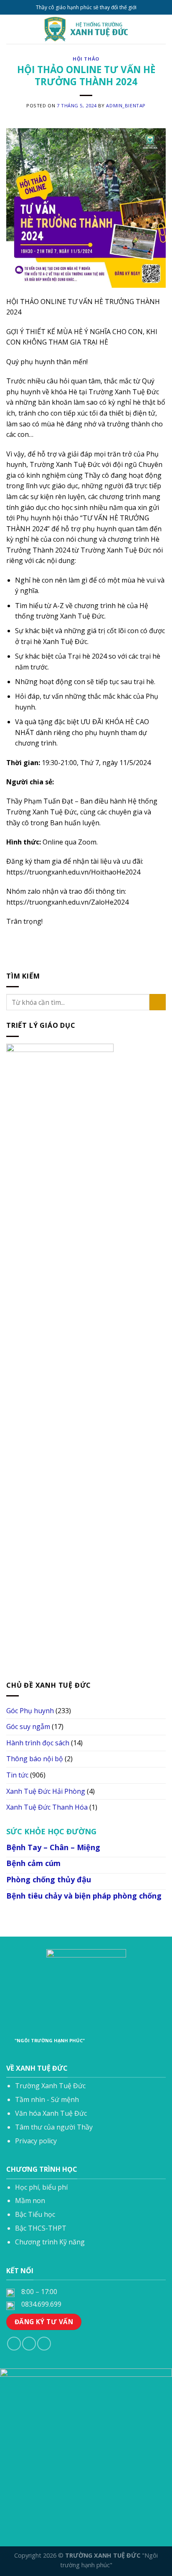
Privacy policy (36, 2141)
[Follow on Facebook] (14, 2344)
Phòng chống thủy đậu (49, 1879)
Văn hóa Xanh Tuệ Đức (51, 2113)
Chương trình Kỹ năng (50, 2242)
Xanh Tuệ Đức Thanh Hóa (47, 1807)
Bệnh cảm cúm (33, 1863)
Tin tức (17, 1775)
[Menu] (11, 29)
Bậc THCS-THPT (41, 2228)
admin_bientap (126, 105)
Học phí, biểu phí (41, 2187)
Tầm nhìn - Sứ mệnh (47, 2099)
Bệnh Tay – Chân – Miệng (53, 1847)
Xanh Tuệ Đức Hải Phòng (46, 1791)
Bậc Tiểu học (35, 2214)
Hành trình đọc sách (38, 1743)
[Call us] (29, 2344)
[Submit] (158, 1002)
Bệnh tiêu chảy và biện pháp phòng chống (84, 1896)
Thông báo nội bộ (35, 1759)
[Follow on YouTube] (44, 2344)
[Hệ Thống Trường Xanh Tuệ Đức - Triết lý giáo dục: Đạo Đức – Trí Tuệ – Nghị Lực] (86, 29)
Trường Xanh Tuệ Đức (50, 2086)
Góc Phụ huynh (30, 1710)
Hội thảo (86, 59)
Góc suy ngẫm (28, 1727)
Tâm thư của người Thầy (54, 2127)
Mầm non (30, 2201)
